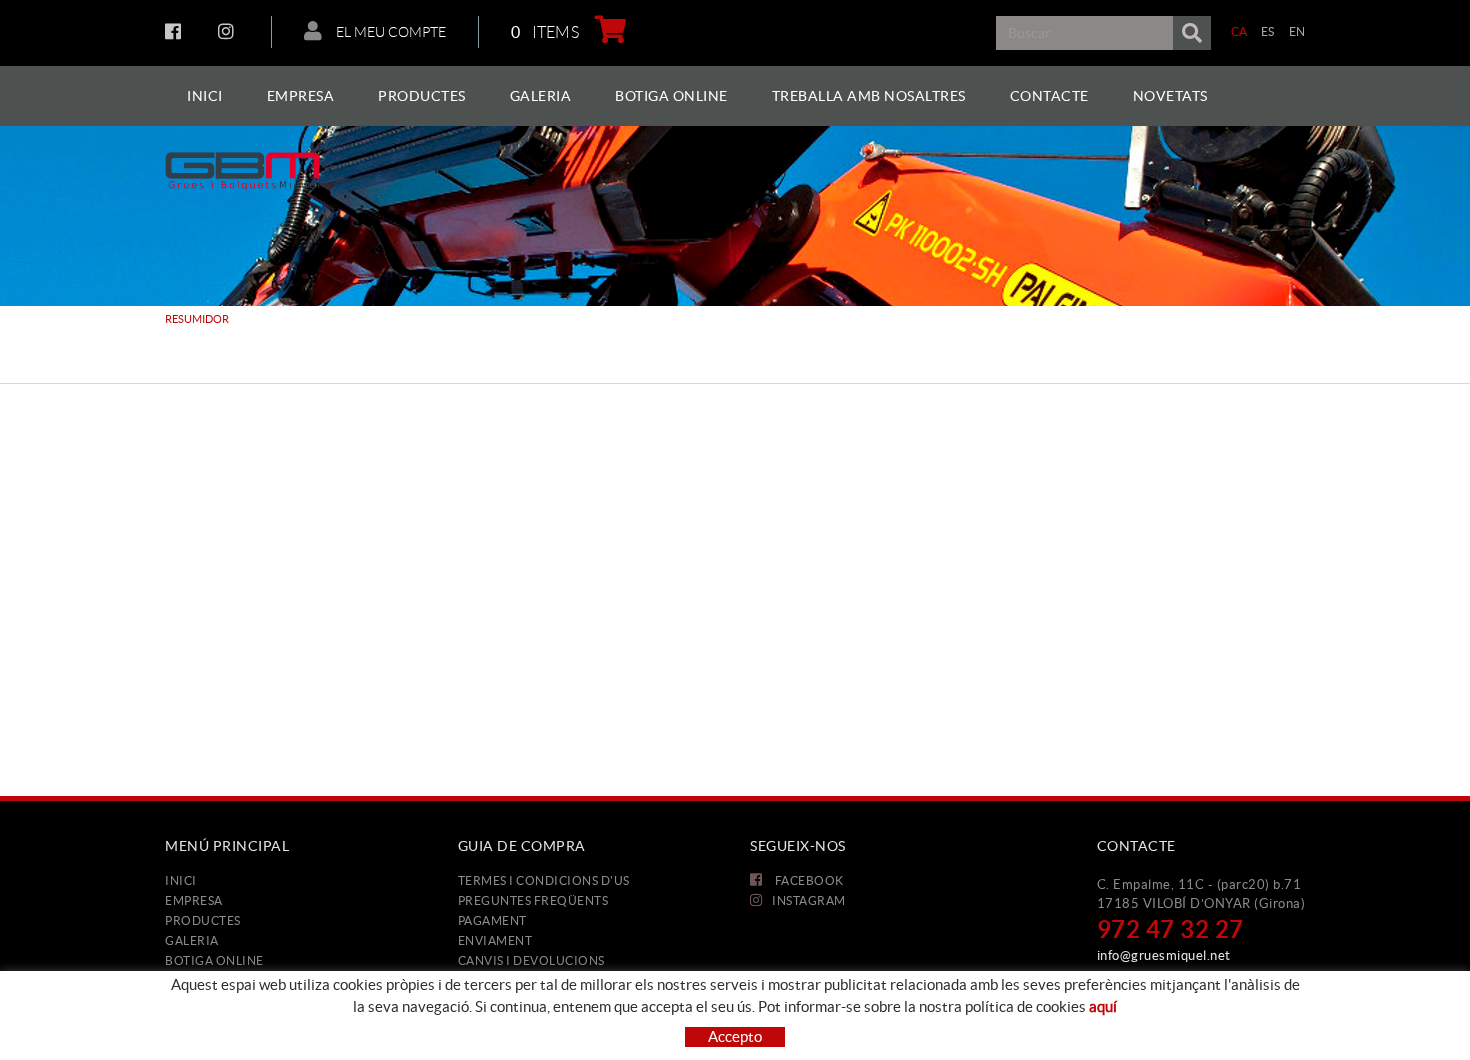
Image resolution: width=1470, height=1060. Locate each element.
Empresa (194, 900)
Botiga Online (214, 960)
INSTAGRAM (228, 31)
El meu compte (389, 32)
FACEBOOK (175, 31)
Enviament (495, 940)
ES (1268, 31)
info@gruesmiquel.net (1164, 955)
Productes (203, 920)
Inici (181, 880)
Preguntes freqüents (533, 900)
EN (1297, 31)
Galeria (192, 940)
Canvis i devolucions (531, 960)
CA (1239, 31)
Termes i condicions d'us (544, 880)
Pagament (492, 920)
